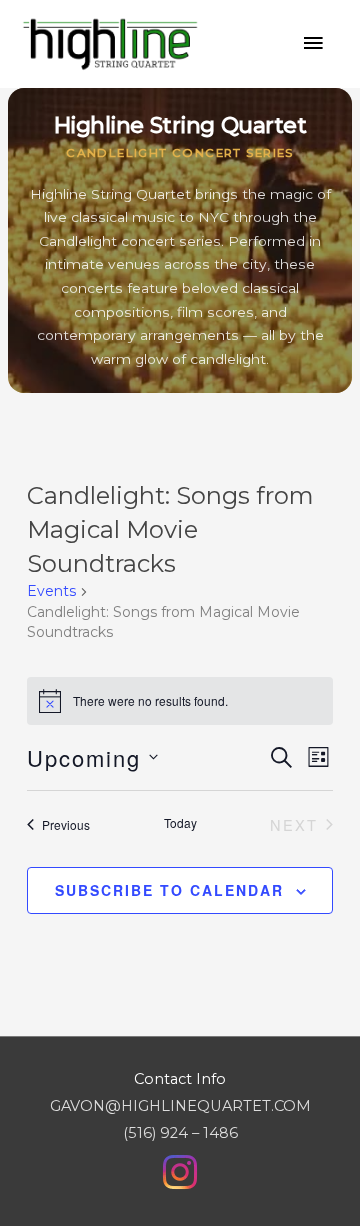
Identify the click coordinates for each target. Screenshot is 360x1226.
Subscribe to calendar (169, 890)
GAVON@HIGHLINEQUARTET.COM (180, 1106)
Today (180, 823)
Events (51, 591)
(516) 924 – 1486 (180, 1133)
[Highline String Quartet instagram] (180, 1171)
